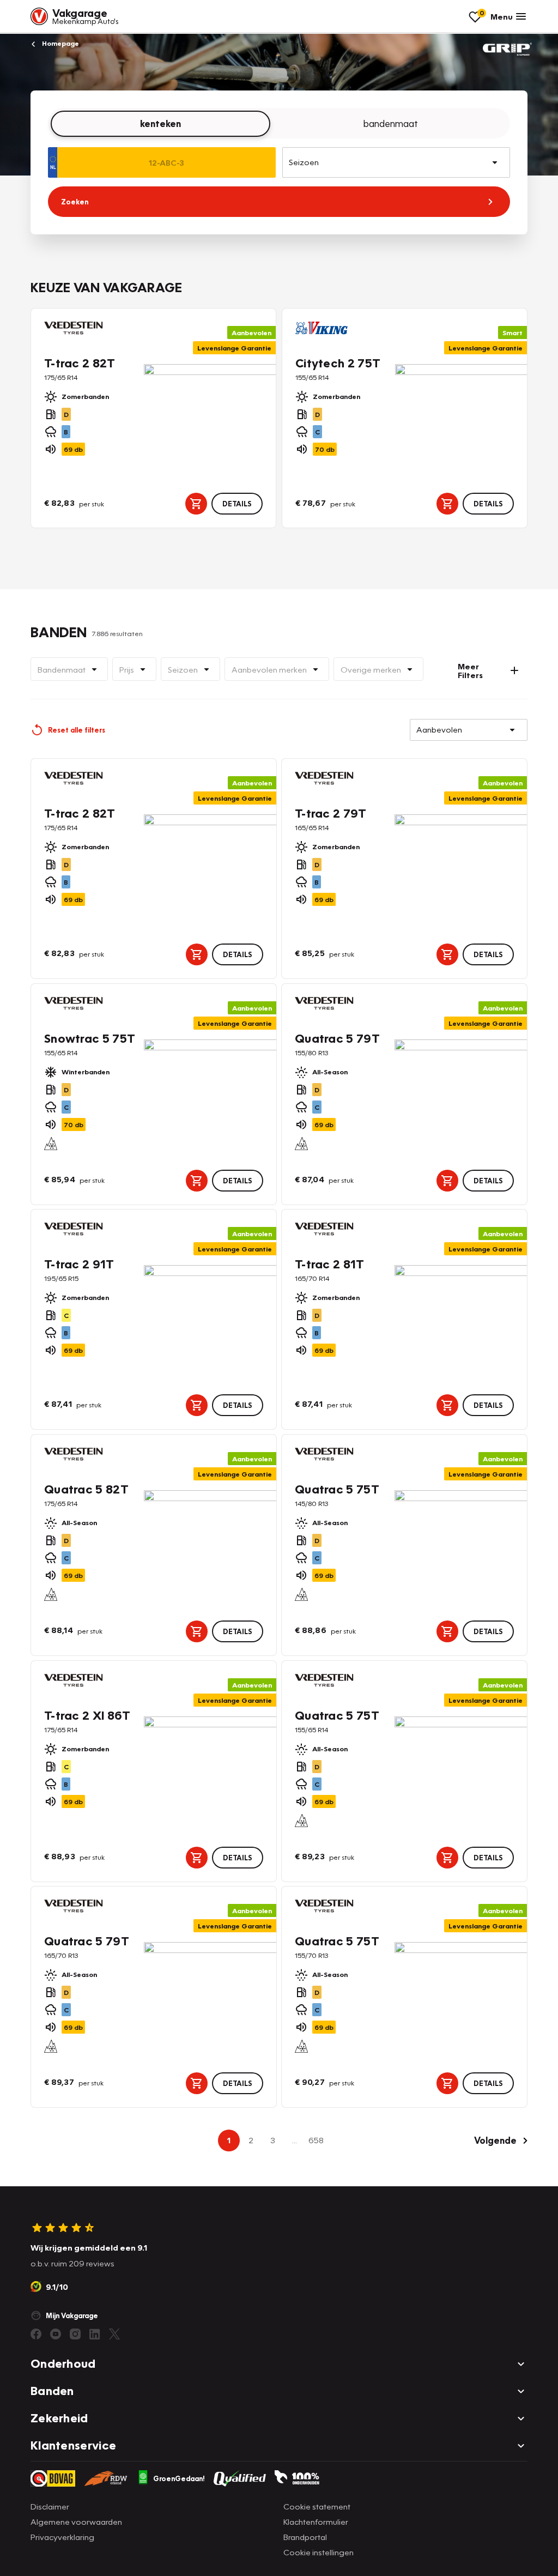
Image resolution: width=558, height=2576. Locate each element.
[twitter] (114, 2334)
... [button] (295, 2140)
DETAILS (237, 504)
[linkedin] (95, 2334)
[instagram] (75, 2334)
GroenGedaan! (179, 2478)
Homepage (60, 43)
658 (316, 2140)
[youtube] (56, 2334)
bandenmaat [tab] (391, 123)
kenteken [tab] (160, 123)
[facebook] (36, 2334)
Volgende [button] (495, 2140)
